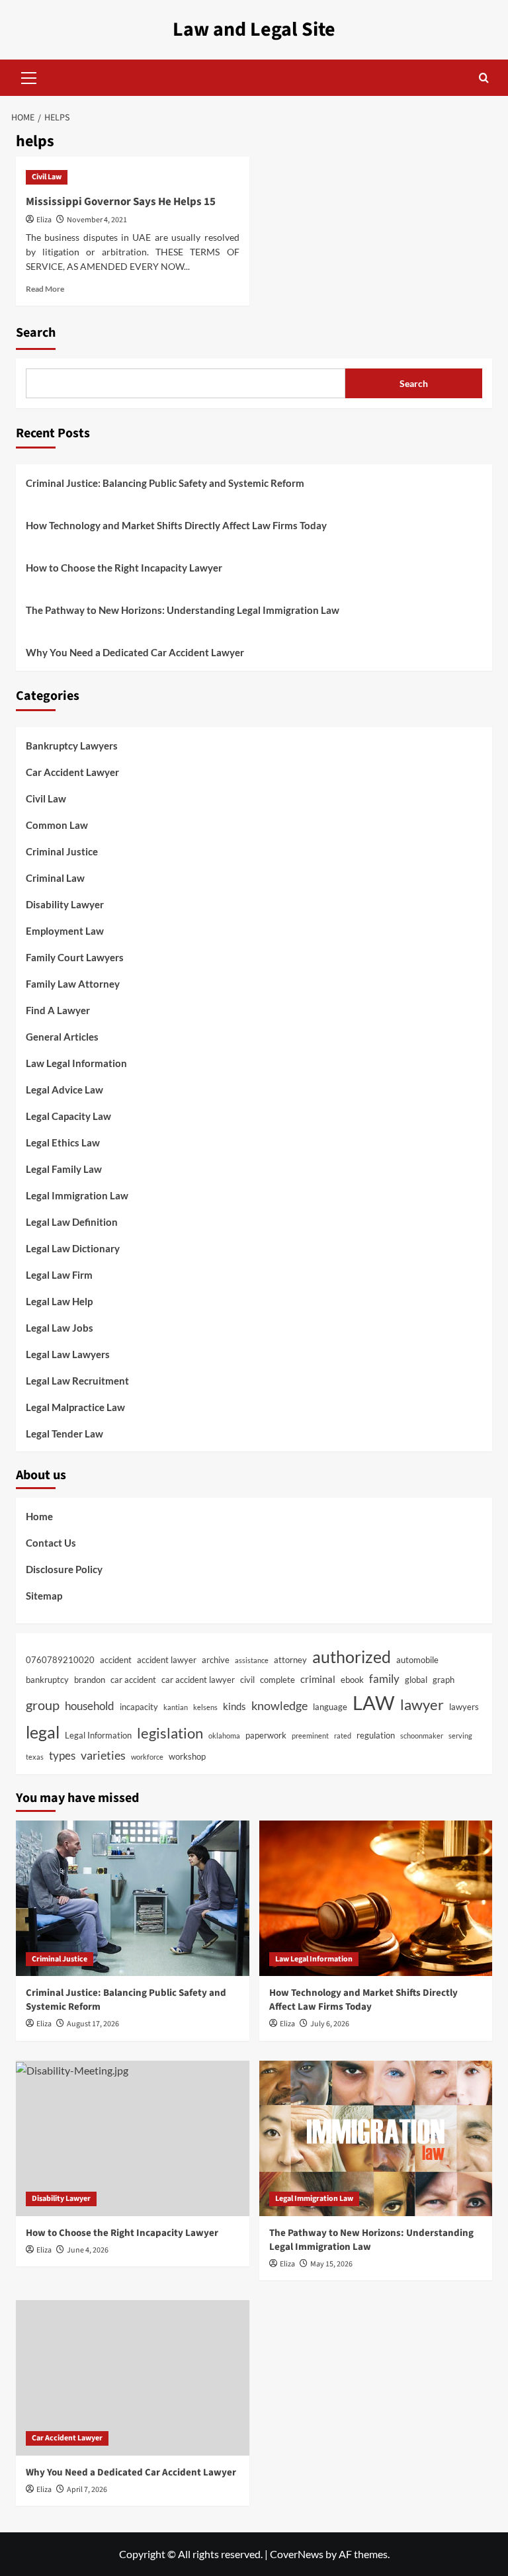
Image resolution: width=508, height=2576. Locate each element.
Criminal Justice (62, 851)
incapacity (139, 1707)
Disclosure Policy (64, 1569)
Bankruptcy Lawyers (72, 746)
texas (35, 1757)
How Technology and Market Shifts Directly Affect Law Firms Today (176, 525)
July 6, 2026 (330, 2024)
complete (277, 1680)
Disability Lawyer (65, 904)
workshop (187, 1756)
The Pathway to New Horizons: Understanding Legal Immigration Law (183, 610)
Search (36, 333)
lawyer (422, 1704)
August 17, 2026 (93, 2024)
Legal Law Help (59, 1301)
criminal (318, 1679)
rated (343, 1736)
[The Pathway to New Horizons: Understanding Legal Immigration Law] (376, 2138)
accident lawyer (167, 1660)
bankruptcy (47, 1680)
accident (116, 1660)
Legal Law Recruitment (77, 1381)
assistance (252, 1660)
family (384, 1679)
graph (444, 1680)
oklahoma (224, 1736)
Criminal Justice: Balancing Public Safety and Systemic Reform (165, 483)
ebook (352, 1680)
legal (43, 1732)
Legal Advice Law (64, 1090)
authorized (352, 1656)
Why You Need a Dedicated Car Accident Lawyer (135, 652)
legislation (170, 1733)
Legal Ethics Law (63, 1142)
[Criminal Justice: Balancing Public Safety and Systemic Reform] (133, 1898)
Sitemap (44, 1596)
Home (39, 1516)
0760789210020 (60, 1660)
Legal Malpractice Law (75, 1407)
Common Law (57, 825)
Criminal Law (55, 878)
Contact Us (51, 1543)
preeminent (310, 1736)
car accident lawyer (198, 1680)
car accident (133, 1680)
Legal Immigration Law (77, 1195)
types (62, 1756)
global (416, 1680)
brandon (90, 1680)
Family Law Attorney (73, 984)
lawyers (464, 1707)
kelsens (205, 1707)
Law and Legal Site (254, 29)
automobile (417, 1660)
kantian (176, 1707)
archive (216, 1660)
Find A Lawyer (58, 1010)
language (330, 1707)
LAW (374, 1702)
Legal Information (98, 1735)
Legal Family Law (64, 1169)
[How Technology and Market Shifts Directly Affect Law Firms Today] (376, 1898)
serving (460, 1736)
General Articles (62, 1037)
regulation (376, 1735)
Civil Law (47, 177)
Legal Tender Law (64, 1434)
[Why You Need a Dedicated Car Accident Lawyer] (133, 2378)
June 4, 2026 (88, 2250)
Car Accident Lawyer (72, 772)
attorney (290, 1660)
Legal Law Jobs (60, 1328)
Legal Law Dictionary (73, 1248)
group (43, 1705)
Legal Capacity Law (68, 1116)
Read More (45, 289)
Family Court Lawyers (75, 957)
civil (247, 1680)
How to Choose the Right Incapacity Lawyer (124, 568)
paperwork (266, 1735)
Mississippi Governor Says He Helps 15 (121, 202)
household (90, 1706)
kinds (234, 1706)
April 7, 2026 (87, 2490)
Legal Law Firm (59, 1275)
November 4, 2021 (97, 220)
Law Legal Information (76, 1063)
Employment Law (65, 931)
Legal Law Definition (72, 1222)
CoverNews (297, 2554)
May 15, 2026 (331, 2264)
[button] (29, 76)
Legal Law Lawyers (68, 1354)
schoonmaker (422, 1736)
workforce (147, 1757)
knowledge (279, 1705)
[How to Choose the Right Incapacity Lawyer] (133, 2138)
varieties (103, 1755)
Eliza (44, 220)
